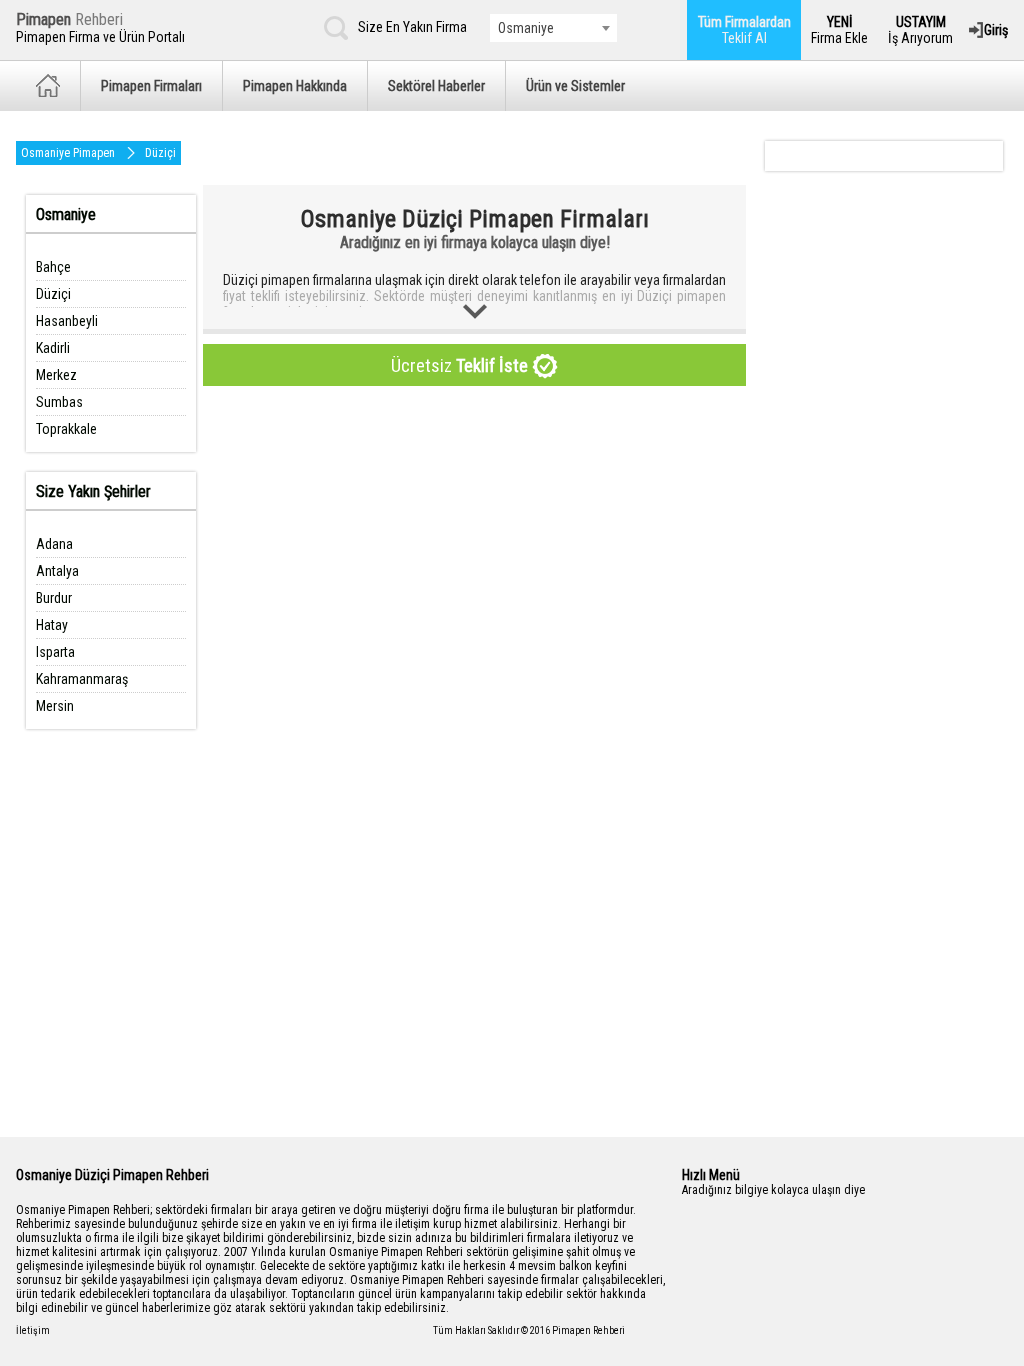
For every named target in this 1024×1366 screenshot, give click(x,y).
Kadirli (53, 348)
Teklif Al (744, 30)
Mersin (55, 706)
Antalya (57, 571)
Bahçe (53, 267)
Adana (54, 544)
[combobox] (553, 28)
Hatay (52, 625)
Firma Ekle (839, 30)
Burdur (54, 598)
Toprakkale (66, 429)
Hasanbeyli (67, 321)
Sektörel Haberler (436, 86)
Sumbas (59, 402)
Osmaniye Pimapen (68, 153)
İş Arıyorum (920, 30)
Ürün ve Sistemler (575, 86)
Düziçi (160, 153)
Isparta (55, 652)
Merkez (56, 375)
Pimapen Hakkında (295, 86)
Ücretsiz (459, 365)
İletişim (33, 1330)
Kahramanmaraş (82, 679)
